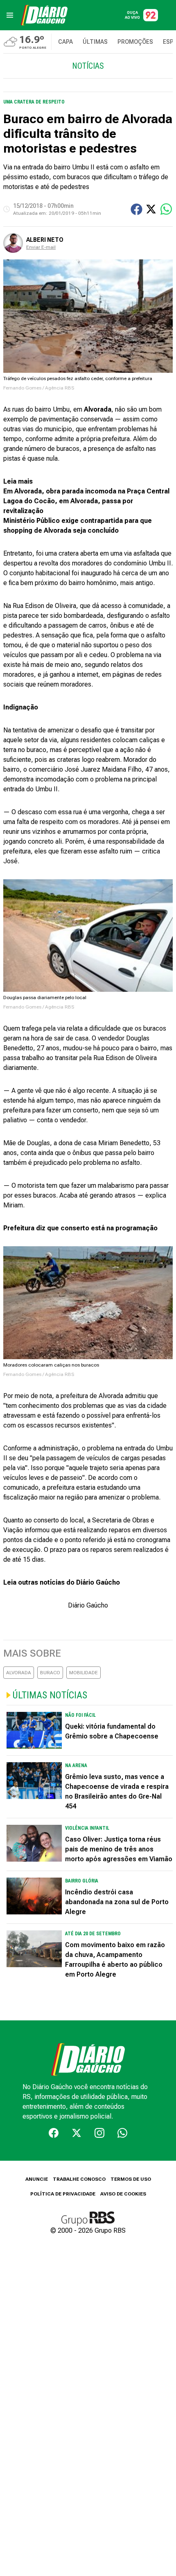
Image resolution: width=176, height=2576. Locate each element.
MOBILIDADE (83, 1673)
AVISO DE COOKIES (123, 2194)
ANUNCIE (37, 2179)
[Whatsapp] (122, 2133)
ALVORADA (19, 1673)
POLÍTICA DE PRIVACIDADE (63, 2194)
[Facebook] (54, 2133)
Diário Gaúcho (88, 1605)
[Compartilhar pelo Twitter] (151, 209)
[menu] (10, 15)
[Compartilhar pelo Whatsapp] (166, 209)
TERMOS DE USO (131, 2179)
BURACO (50, 1673)
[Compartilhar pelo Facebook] (137, 209)
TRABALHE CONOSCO (79, 2179)
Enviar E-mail (41, 247)
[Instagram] (99, 2133)
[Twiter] (77, 2133)
